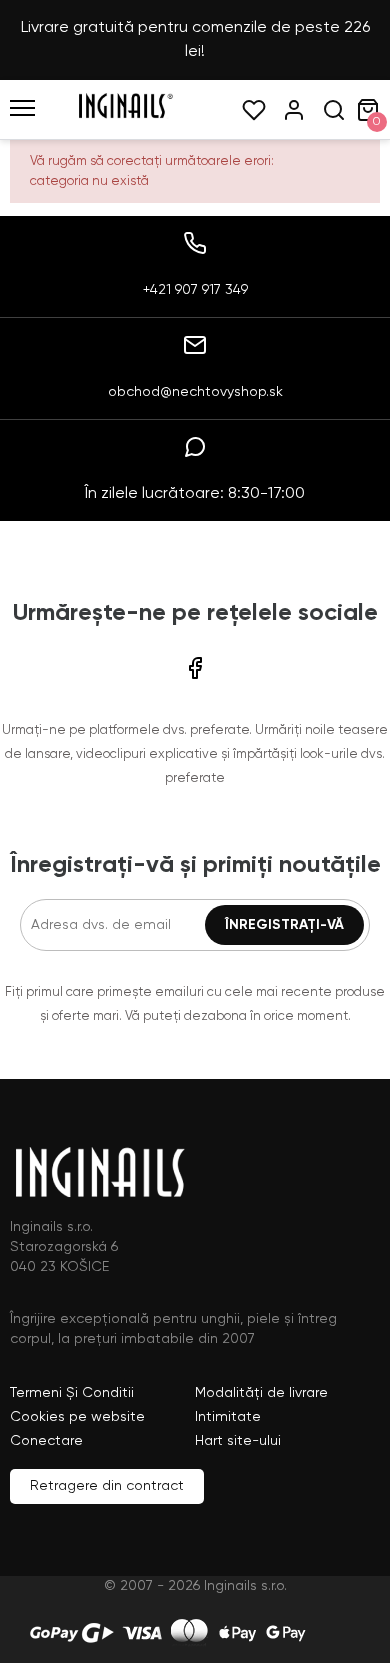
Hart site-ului (238, 1441)
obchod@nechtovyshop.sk (195, 392)
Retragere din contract (107, 1486)
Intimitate (228, 1417)
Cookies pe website (77, 1417)
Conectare (46, 1441)
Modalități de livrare (261, 1393)
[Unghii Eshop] (125, 115)
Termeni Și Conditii (72, 1393)
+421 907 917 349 (195, 290)
